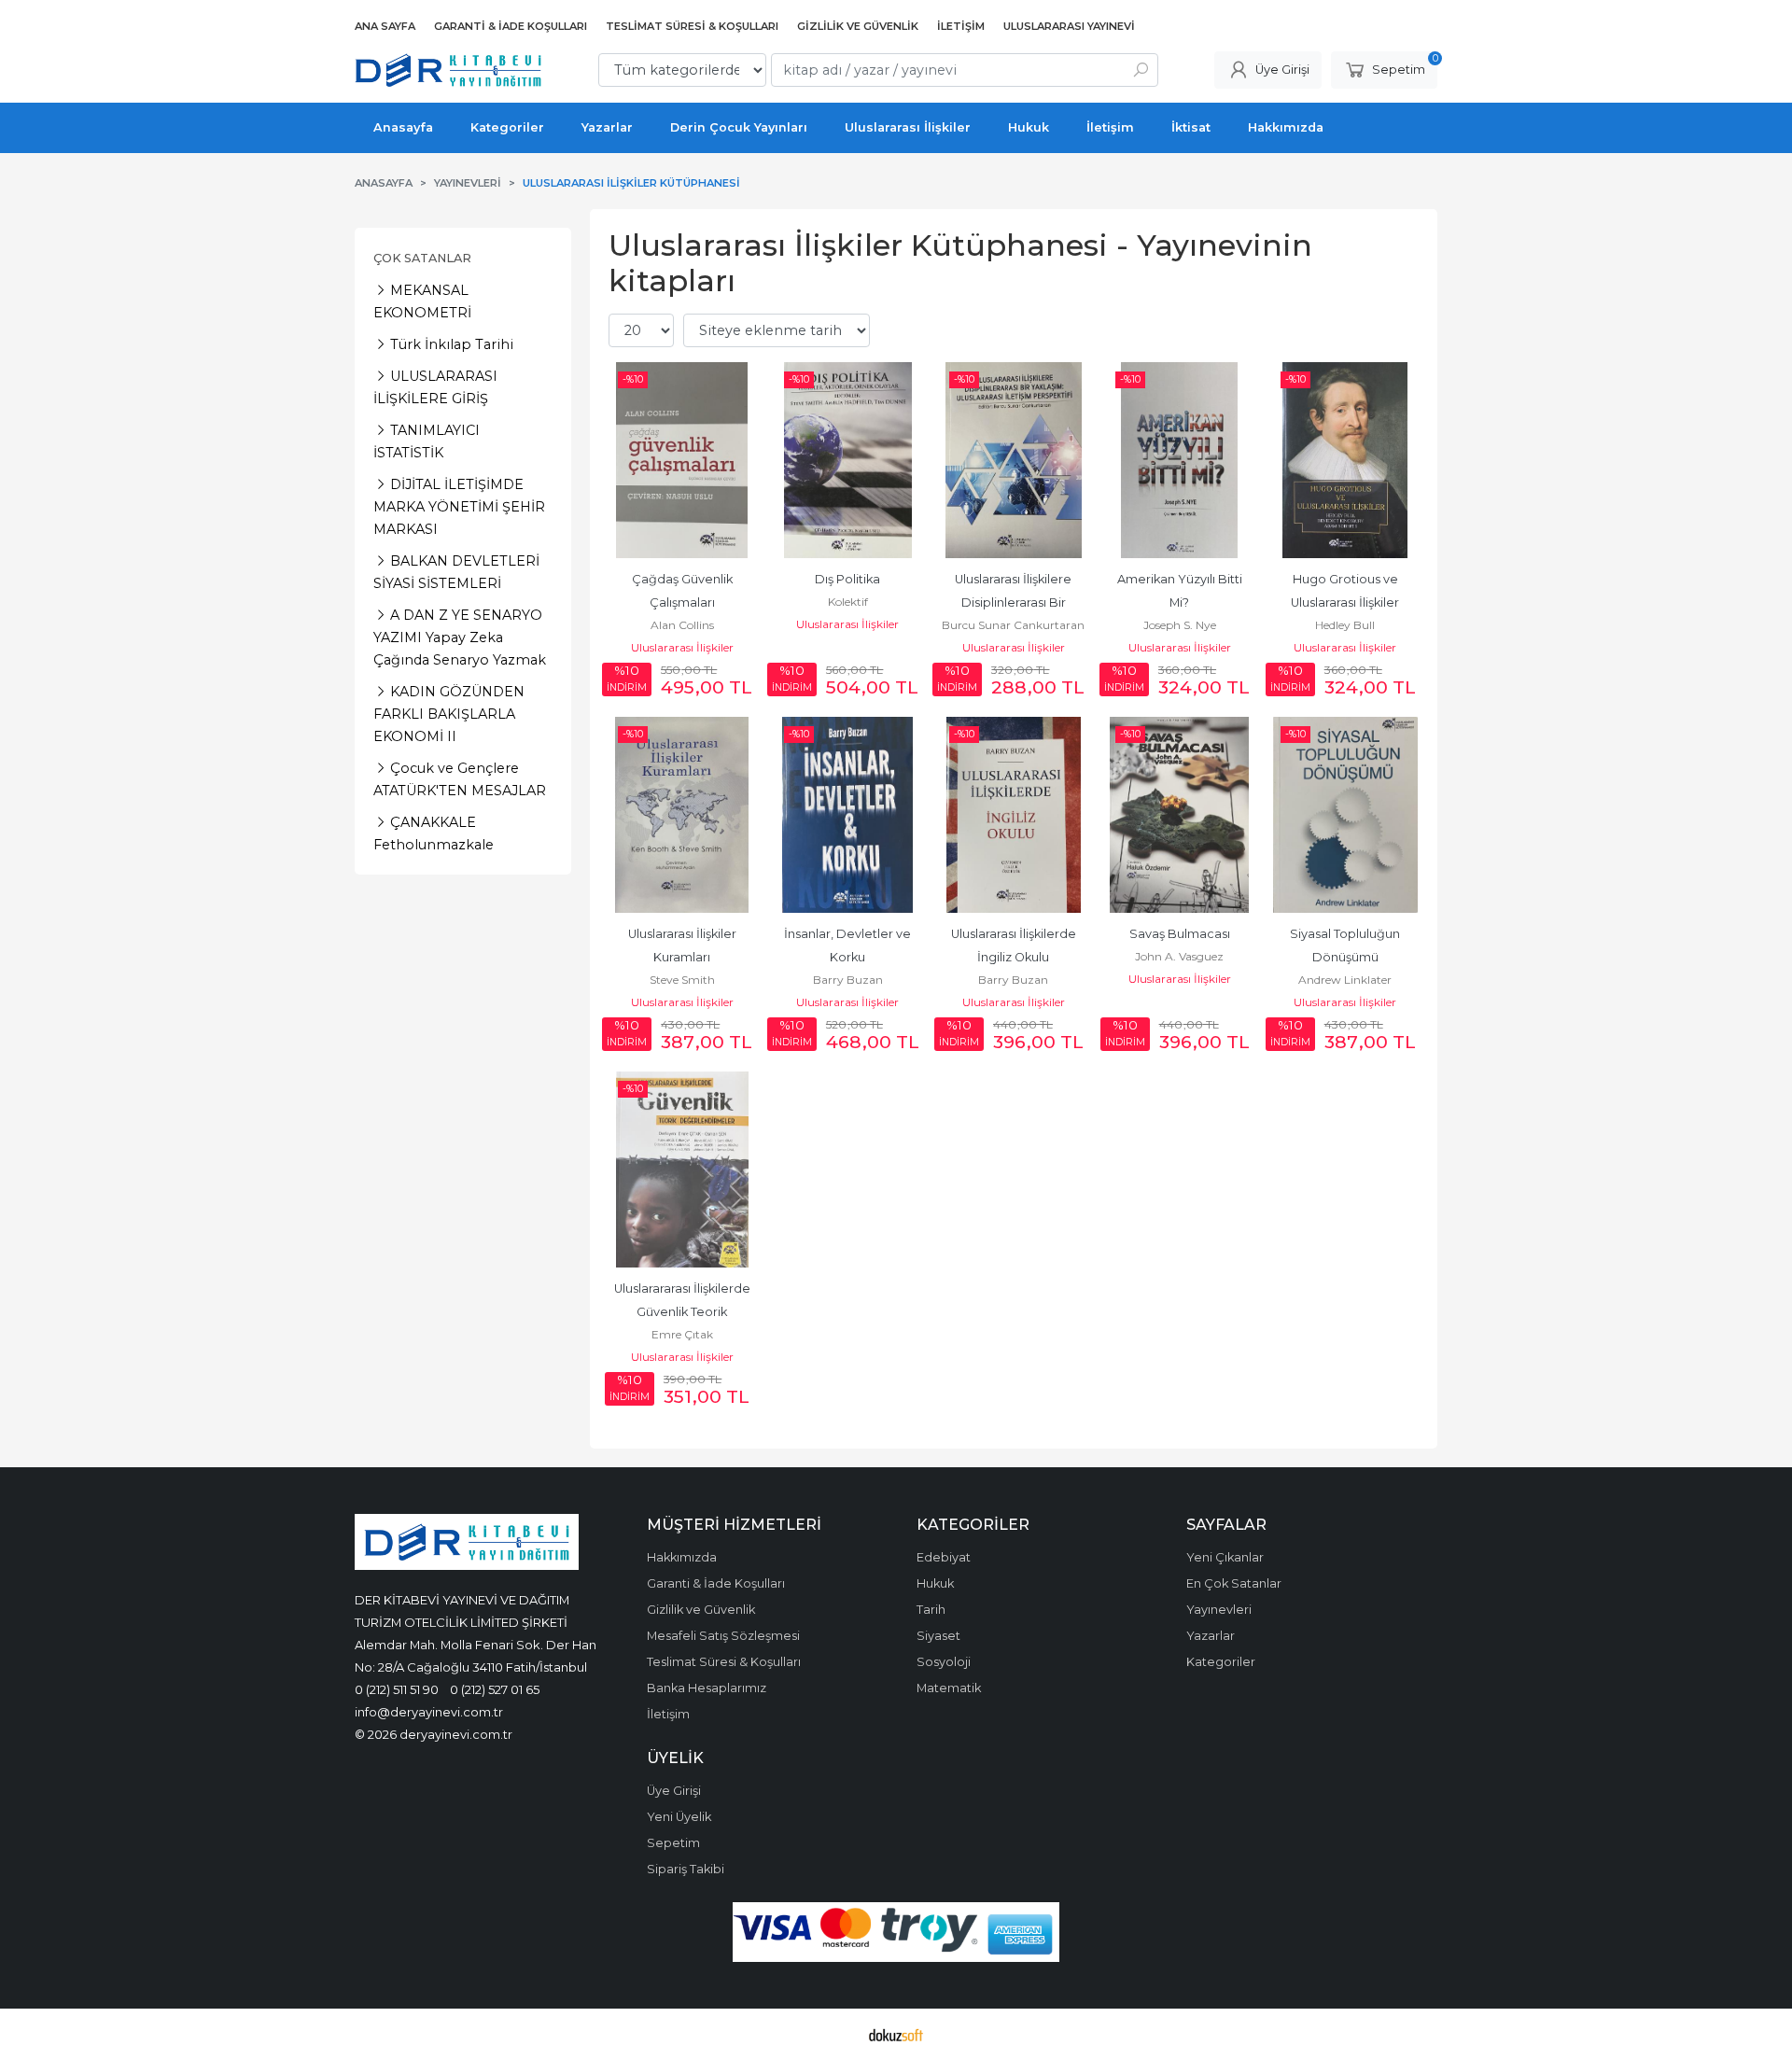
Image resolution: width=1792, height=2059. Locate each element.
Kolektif (848, 602)
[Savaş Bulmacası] (1180, 815)
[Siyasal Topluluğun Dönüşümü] (1345, 815)
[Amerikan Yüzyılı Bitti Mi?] (1180, 460)
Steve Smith (682, 980)
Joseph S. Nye (1180, 625)
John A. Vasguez (1179, 956)
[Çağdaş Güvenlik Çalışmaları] (682, 460)
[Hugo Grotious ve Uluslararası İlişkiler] (1345, 460)
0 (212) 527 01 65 (495, 1689)
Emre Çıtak (682, 1334)
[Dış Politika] (848, 460)
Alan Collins (682, 625)
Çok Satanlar (422, 258)
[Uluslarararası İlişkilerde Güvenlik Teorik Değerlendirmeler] (682, 1170)
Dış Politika (847, 579)
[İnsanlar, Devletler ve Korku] (848, 815)
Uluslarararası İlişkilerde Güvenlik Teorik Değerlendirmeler (684, 1312)
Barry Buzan (848, 980)
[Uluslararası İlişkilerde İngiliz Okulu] (1014, 815)
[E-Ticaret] (896, 2034)
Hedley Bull (1345, 625)
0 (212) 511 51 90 (397, 1689)
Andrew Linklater (1345, 980)
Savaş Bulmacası (1180, 934)
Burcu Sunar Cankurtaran (1013, 625)
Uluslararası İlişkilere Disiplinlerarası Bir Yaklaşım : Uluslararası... (1014, 602)
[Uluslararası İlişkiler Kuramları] (682, 815)
